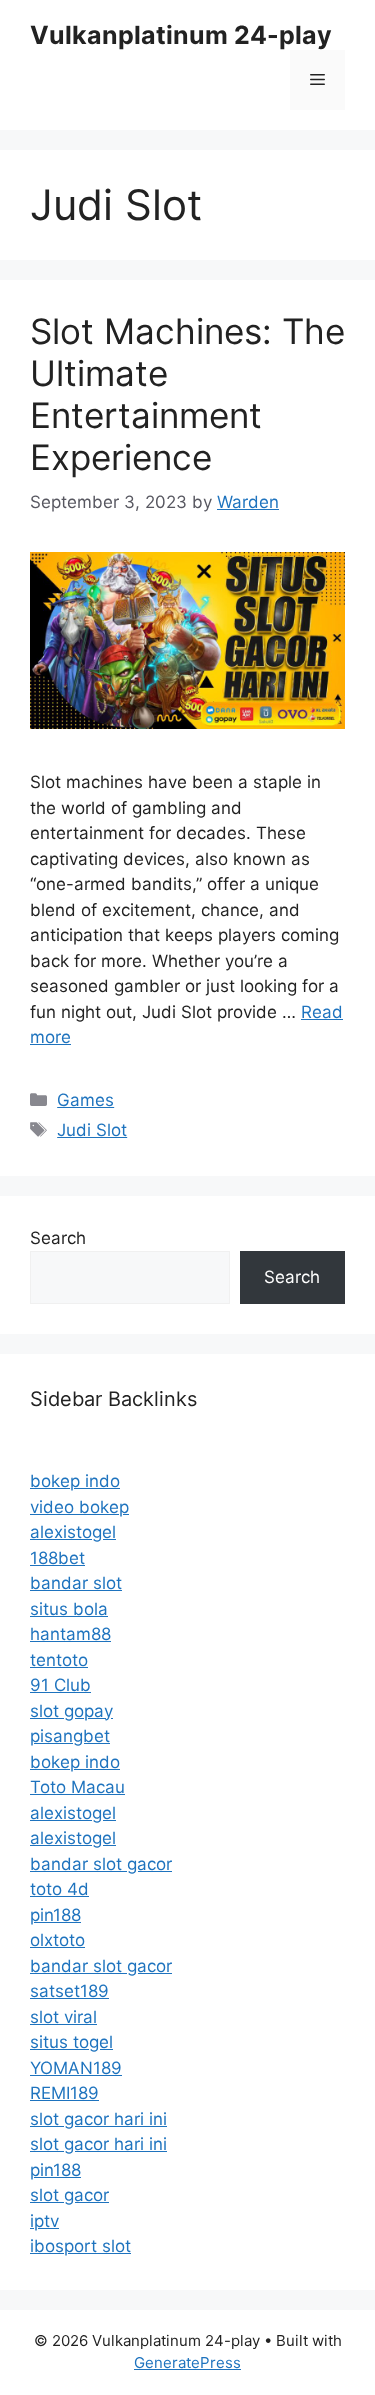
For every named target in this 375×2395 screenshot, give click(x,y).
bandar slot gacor (101, 1864)
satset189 (69, 1991)
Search (58, 1238)
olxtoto (57, 1940)
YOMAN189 (76, 2068)
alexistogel (73, 1532)
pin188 (55, 1915)
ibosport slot (80, 2246)
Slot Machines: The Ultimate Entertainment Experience (187, 394)
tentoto (59, 1660)
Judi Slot (92, 1130)
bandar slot (76, 1583)
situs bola (69, 1609)
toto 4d (59, 1889)
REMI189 (64, 2093)
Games (85, 1100)
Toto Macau (77, 1787)
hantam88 (70, 1634)
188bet (57, 1558)
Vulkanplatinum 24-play (181, 35)
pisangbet (70, 1736)
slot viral (63, 2017)
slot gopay (71, 1711)
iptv (44, 2221)
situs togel (71, 2042)
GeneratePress (187, 2362)
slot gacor (69, 2195)
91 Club (60, 1685)
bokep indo (75, 1481)
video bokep (79, 1507)
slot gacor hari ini (98, 2119)
